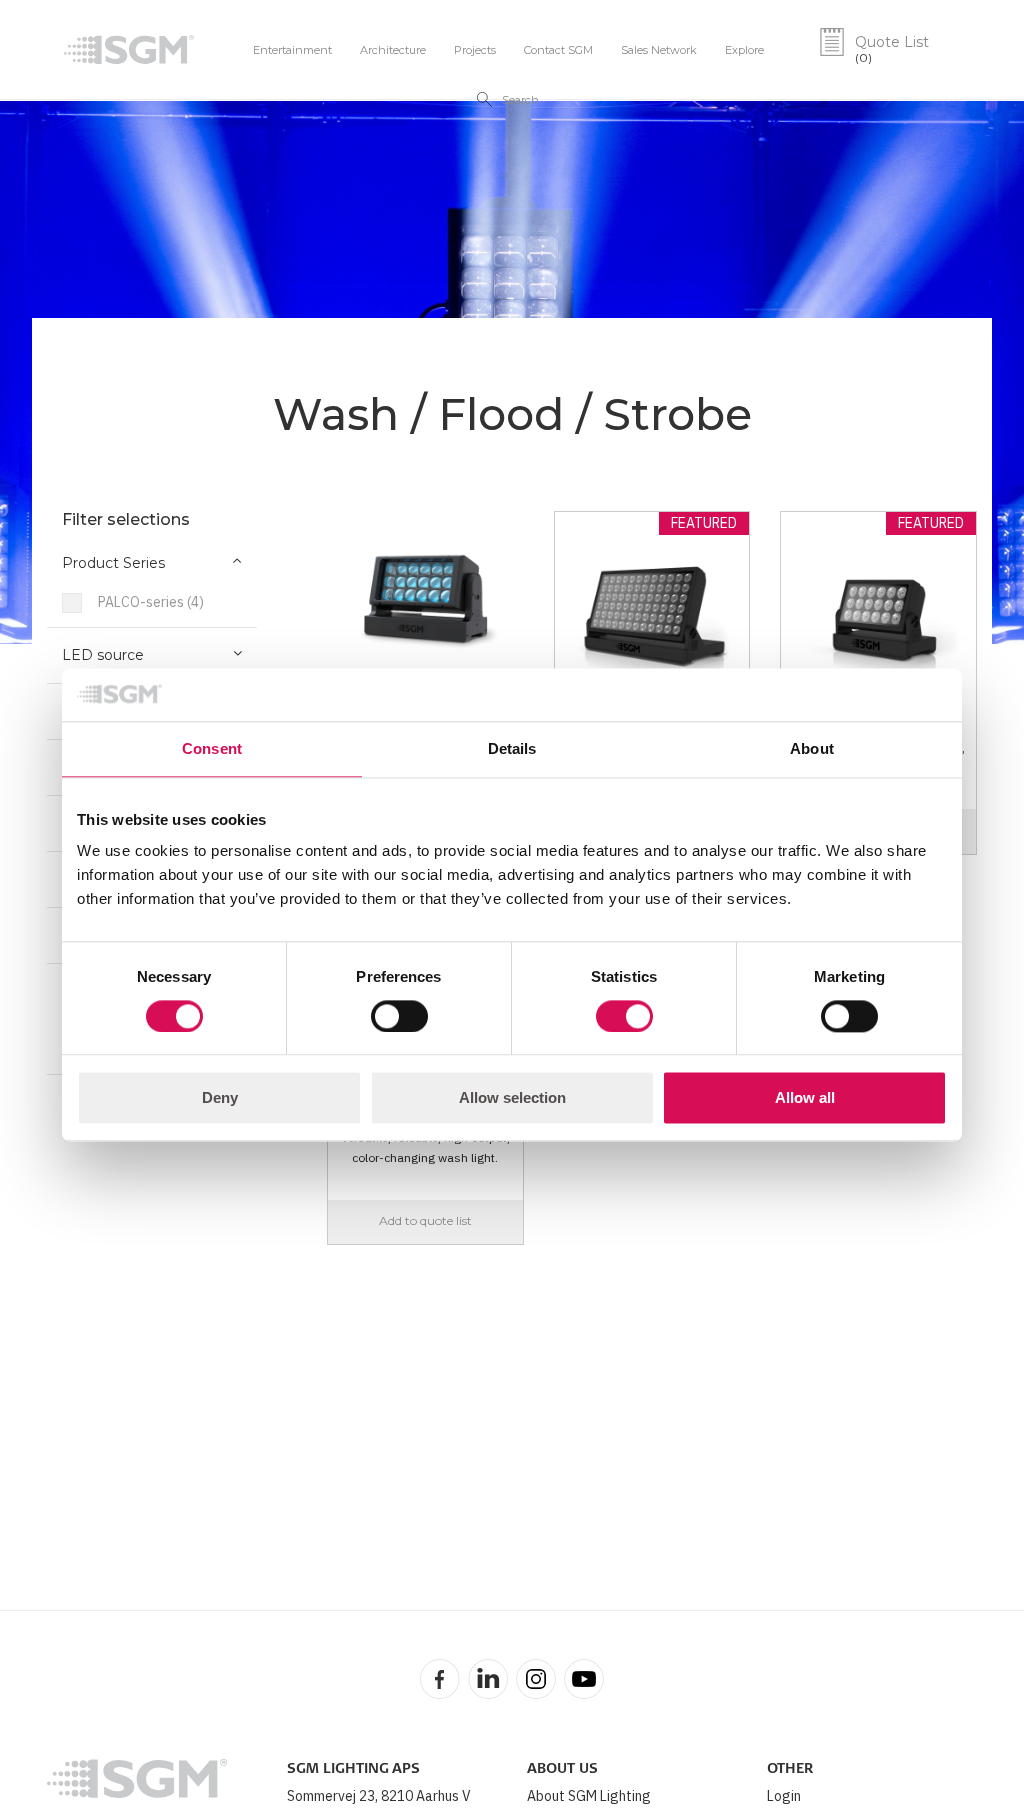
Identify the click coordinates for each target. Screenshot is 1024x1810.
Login (784, 1796)
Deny (220, 1098)
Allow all (805, 1098)
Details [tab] (512, 748)
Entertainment (292, 50)
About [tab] (812, 748)
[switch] (399, 1016)
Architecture (393, 50)
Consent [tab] (212, 748)
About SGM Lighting (589, 1796)
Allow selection (512, 1098)
